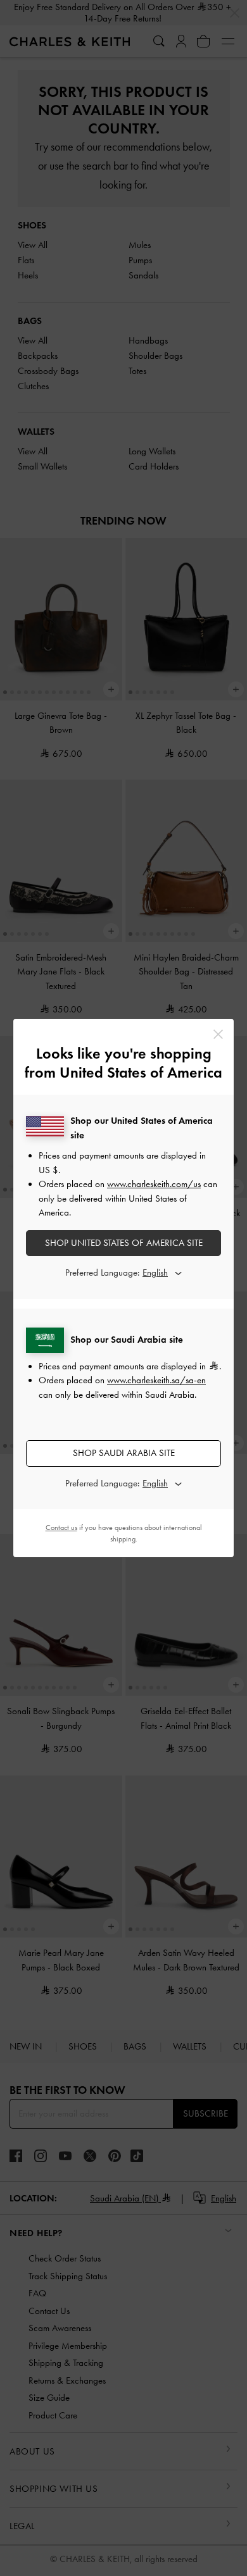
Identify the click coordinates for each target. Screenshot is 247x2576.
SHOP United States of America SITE (124, 1243)
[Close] (218, 1034)
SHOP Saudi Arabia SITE (124, 1453)
